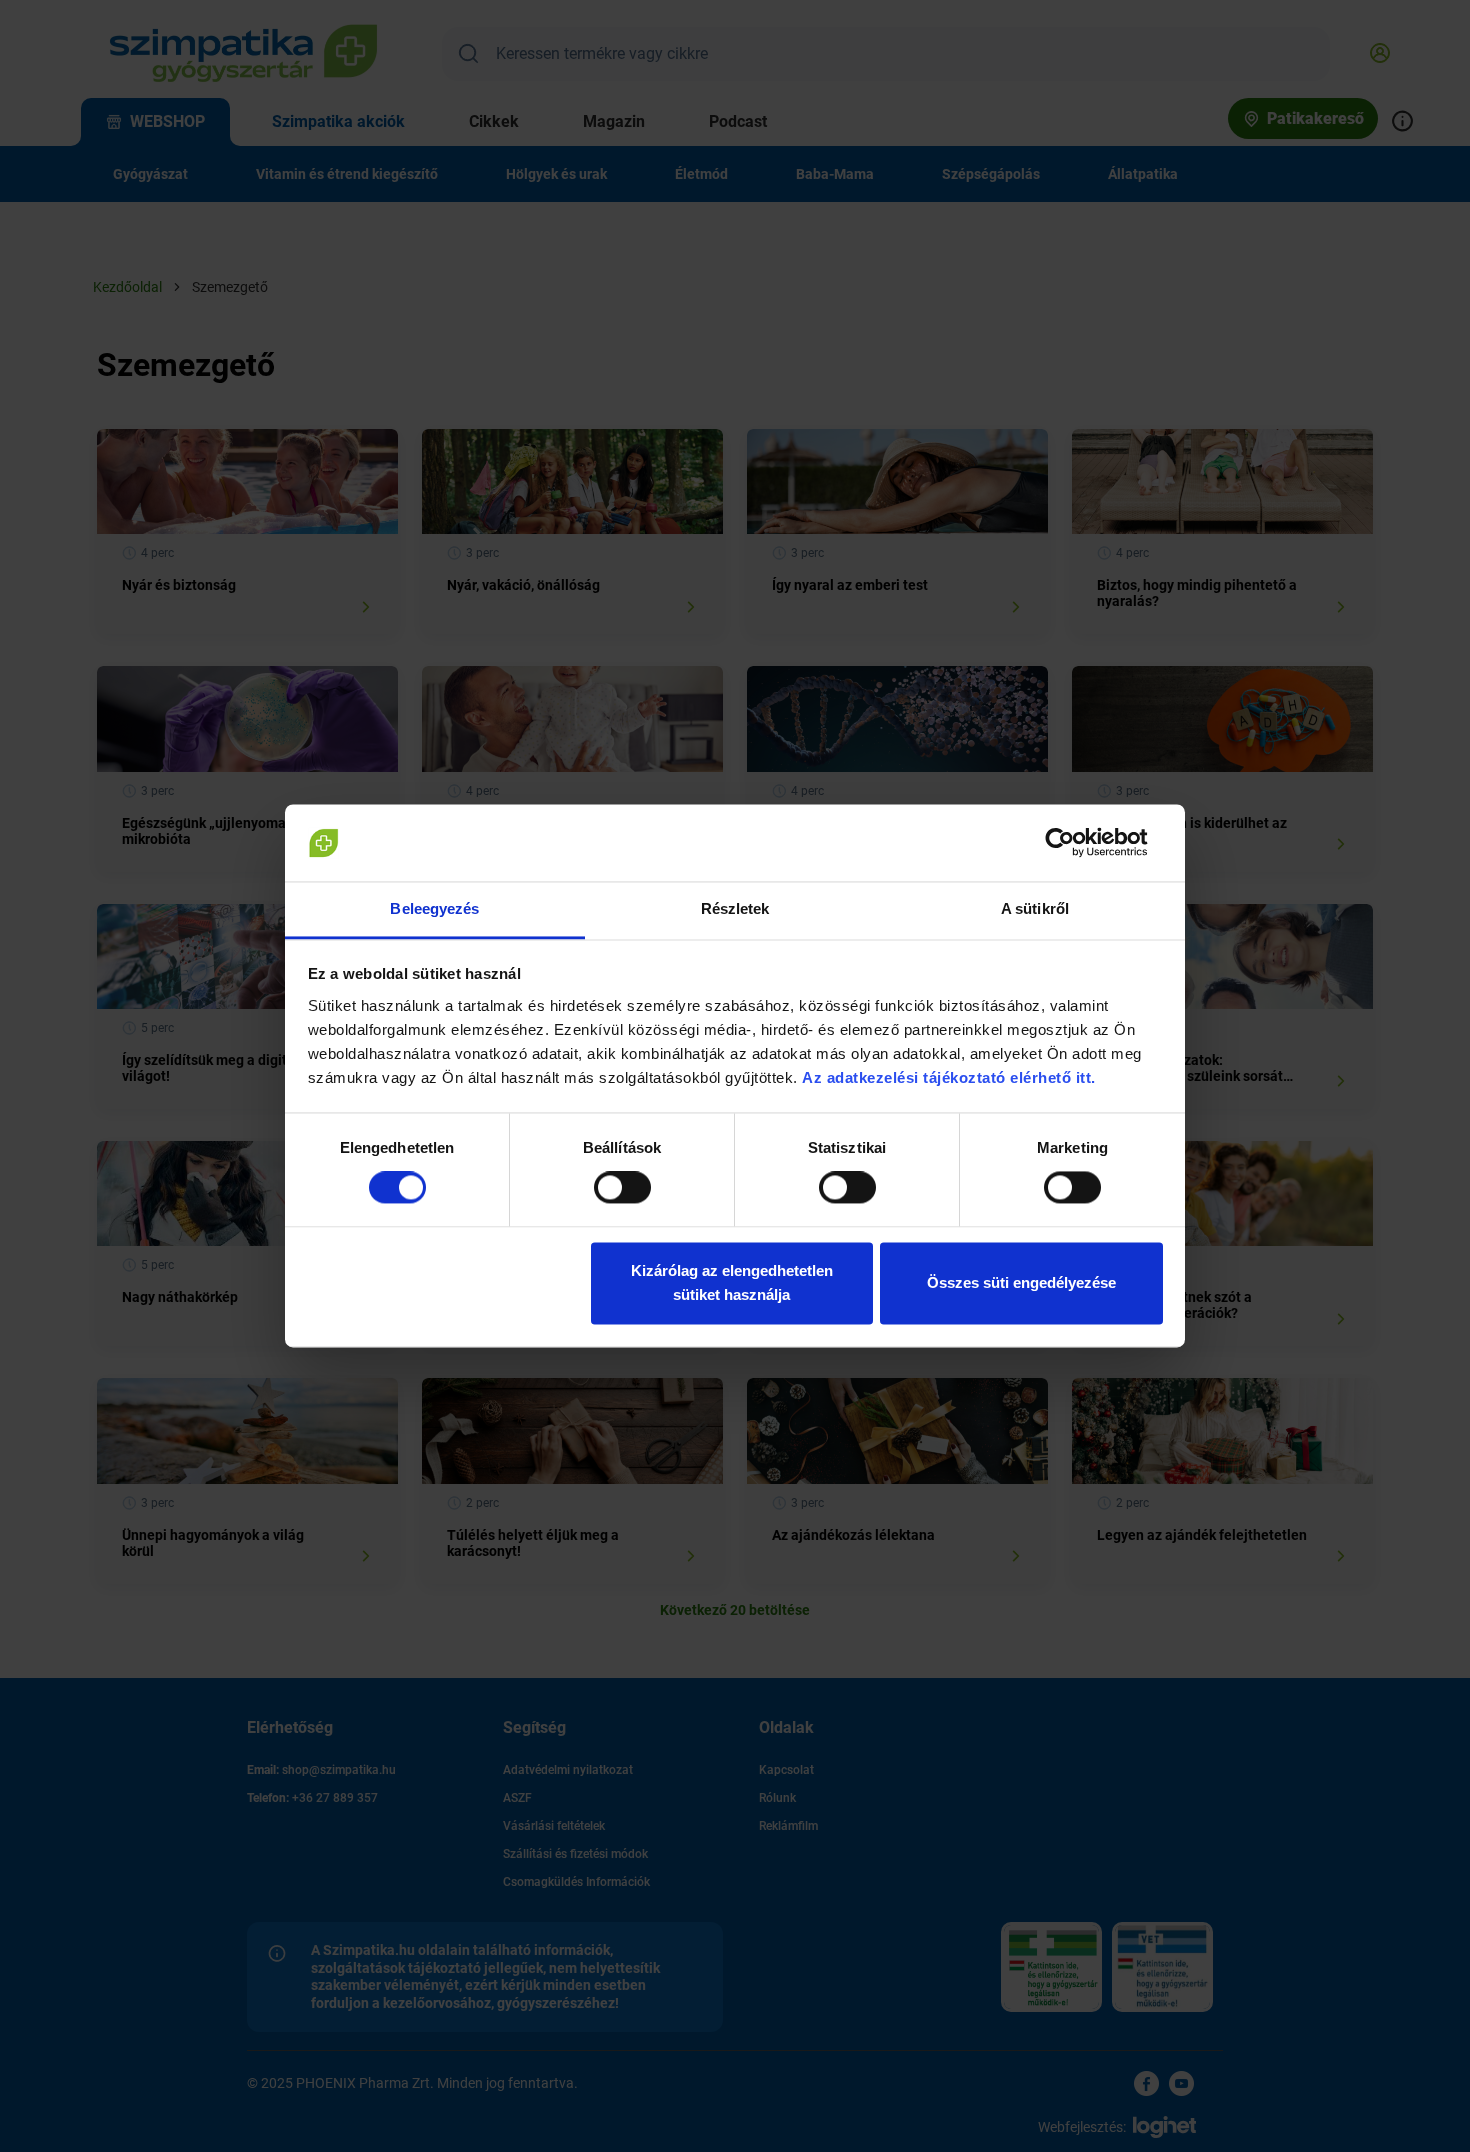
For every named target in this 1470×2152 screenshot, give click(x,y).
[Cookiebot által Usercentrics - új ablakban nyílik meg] (1075, 843)
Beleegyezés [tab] (434, 908)
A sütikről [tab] (1035, 908)
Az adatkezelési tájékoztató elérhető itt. (951, 1077)
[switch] (622, 1188)
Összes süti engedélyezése (1021, 1282)
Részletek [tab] (735, 908)
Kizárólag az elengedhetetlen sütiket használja (732, 1282)
